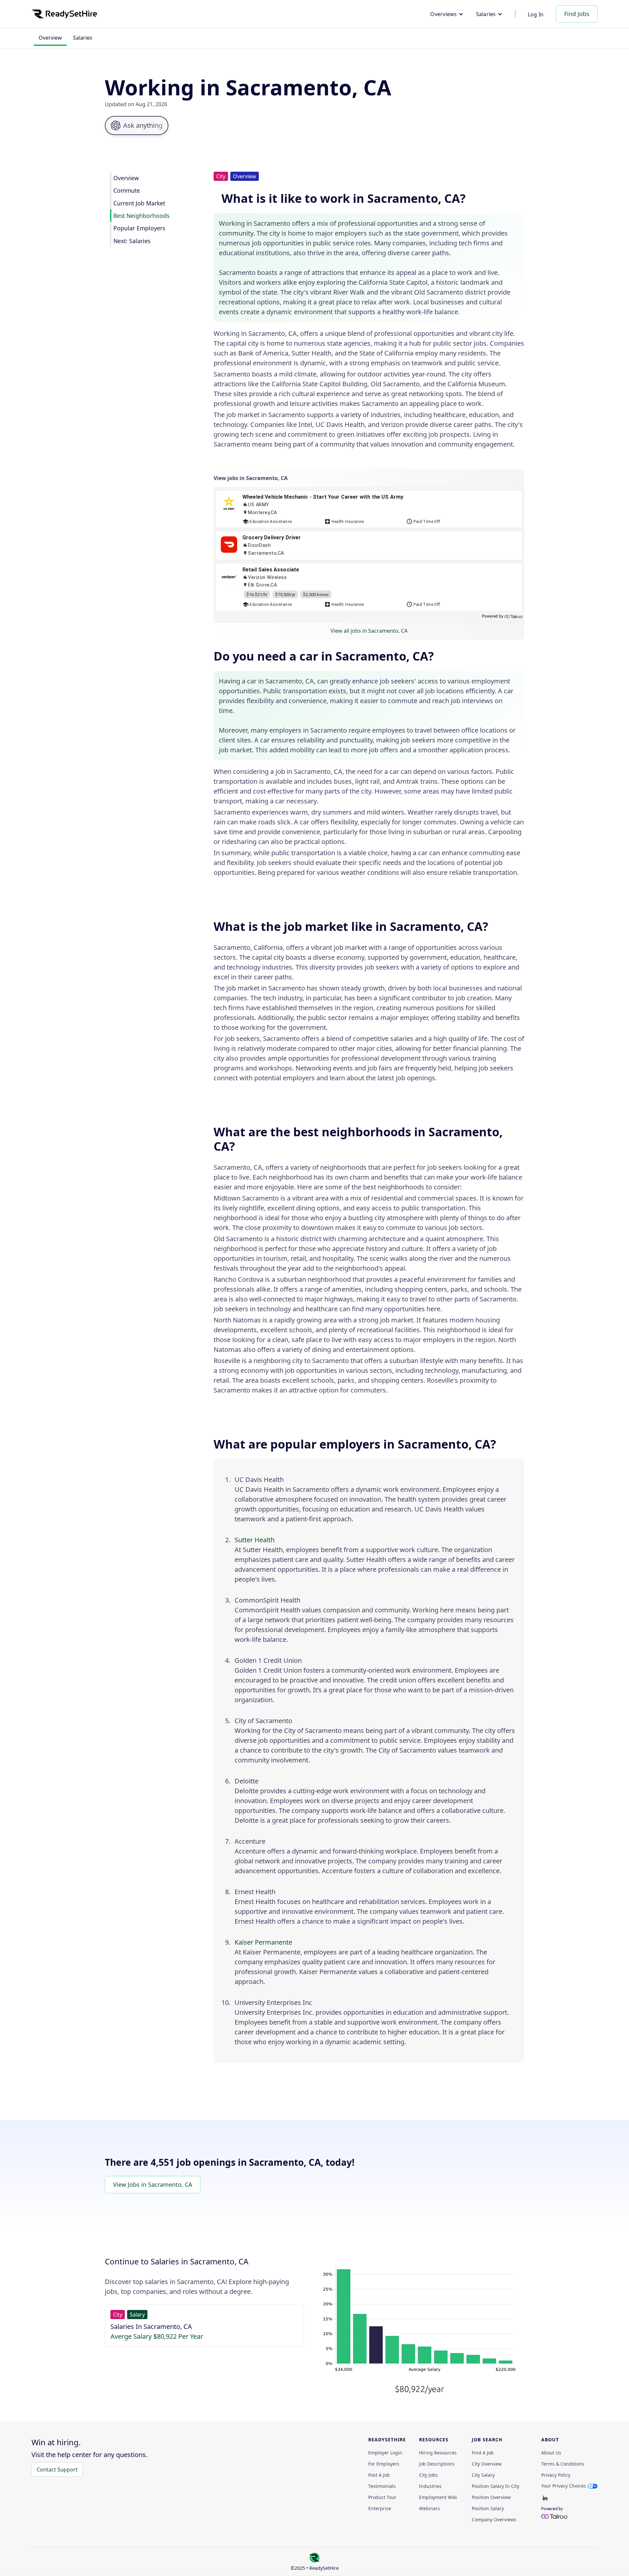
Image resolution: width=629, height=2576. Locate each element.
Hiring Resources (438, 2453)
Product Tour (382, 2497)
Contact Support (57, 2470)
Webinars (429, 2509)
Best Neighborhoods (141, 216)
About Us (551, 2453)
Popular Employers (139, 228)
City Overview (487, 2464)
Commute (127, 190)
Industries (430, 2486)
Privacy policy (556, 2475)
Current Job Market (139, 203)
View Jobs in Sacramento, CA (153, 2184)
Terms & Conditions (563, 2464)
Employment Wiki (438, 2497)
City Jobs (428, 2475)
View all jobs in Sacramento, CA (369, 631)
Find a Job (483, 2453)
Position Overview (491, 2497)
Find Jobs (577, 14)
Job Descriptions (437, 2464)
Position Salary (488, 2509)
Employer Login (385, 2453)
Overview (50, 38)
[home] (64, 14)
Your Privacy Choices (564, 2486)
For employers (384, 2464)
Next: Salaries (132, 241)
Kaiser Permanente (263, 1942)
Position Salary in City (496, 2486)
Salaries (83, 38)
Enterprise (380, 2509)
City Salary (483, 2475)
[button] (447, 14)
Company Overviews (494, 2520)
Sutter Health (255, 1540)
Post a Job (379, 2475)
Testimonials (382, 2486)
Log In (536, 14)
